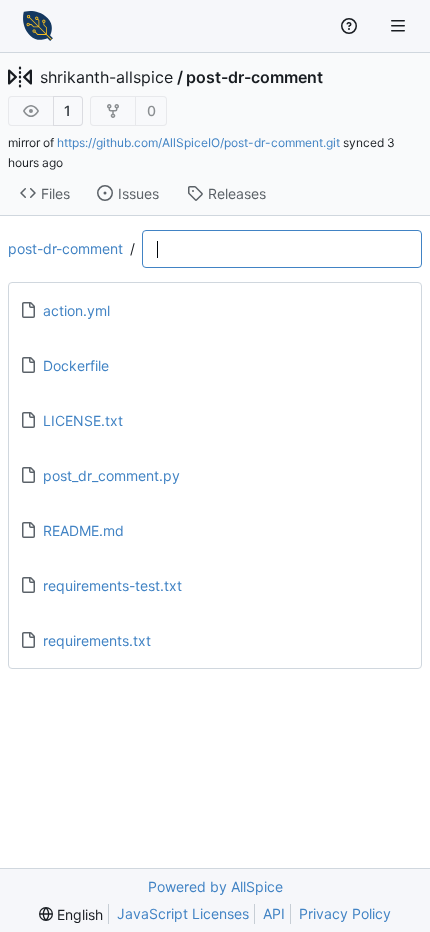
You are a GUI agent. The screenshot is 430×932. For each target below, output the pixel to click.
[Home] (38, 26)
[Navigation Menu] (400, 25)
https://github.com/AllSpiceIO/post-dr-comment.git (198, 142)
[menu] (71, 914)
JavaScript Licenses (183, 913)
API (274, 913)
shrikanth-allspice (106, 77)
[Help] (351, 26)
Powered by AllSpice (215, 886)
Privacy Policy (345, 913)
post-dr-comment (254, 77)
